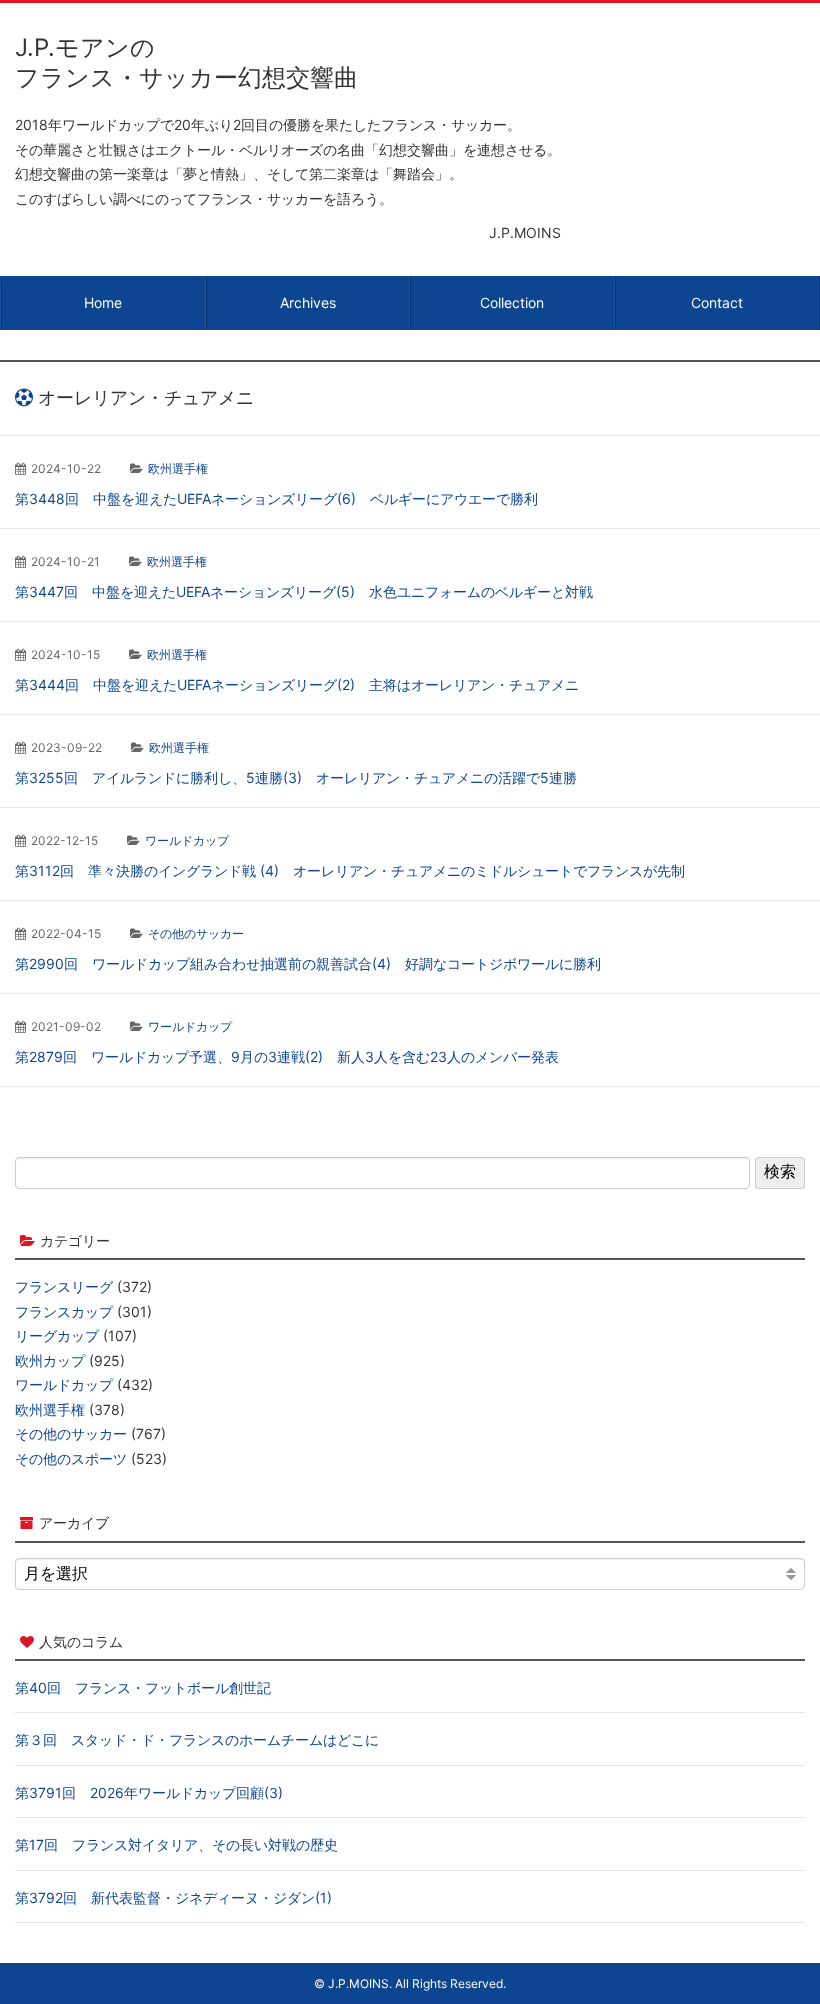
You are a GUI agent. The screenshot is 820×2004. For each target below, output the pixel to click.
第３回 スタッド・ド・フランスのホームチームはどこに (197, 1739)
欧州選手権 (178, 468)
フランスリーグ (64, 1286)
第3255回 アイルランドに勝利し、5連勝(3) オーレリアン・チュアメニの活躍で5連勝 (296, 777)
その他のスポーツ (71, 1458)
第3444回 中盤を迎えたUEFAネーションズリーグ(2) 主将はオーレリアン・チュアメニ (297, 684)
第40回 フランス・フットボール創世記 (143, 1687)
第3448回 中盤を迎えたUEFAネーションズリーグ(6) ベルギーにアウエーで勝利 (276, 498)
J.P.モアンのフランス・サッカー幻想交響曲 (186, 62)
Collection (512, 302)
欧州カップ (50, 1360)
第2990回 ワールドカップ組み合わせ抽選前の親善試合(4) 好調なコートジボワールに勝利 (308, 963)
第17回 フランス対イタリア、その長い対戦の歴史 (176, 1844)
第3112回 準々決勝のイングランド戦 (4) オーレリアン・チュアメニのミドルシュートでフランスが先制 (350, 870)
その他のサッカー (196, 933)
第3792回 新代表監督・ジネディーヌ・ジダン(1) (173, 1897)
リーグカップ (57, 1335)
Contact (717, 302)
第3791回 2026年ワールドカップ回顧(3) (149, 1792)
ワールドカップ (187, 840)
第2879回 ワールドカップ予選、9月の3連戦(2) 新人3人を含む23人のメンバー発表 (287, 1056)
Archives (308, 302)
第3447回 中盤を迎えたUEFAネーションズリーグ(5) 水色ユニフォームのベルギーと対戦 (304, 591)
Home (103, 302)
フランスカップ (64, 1311)
